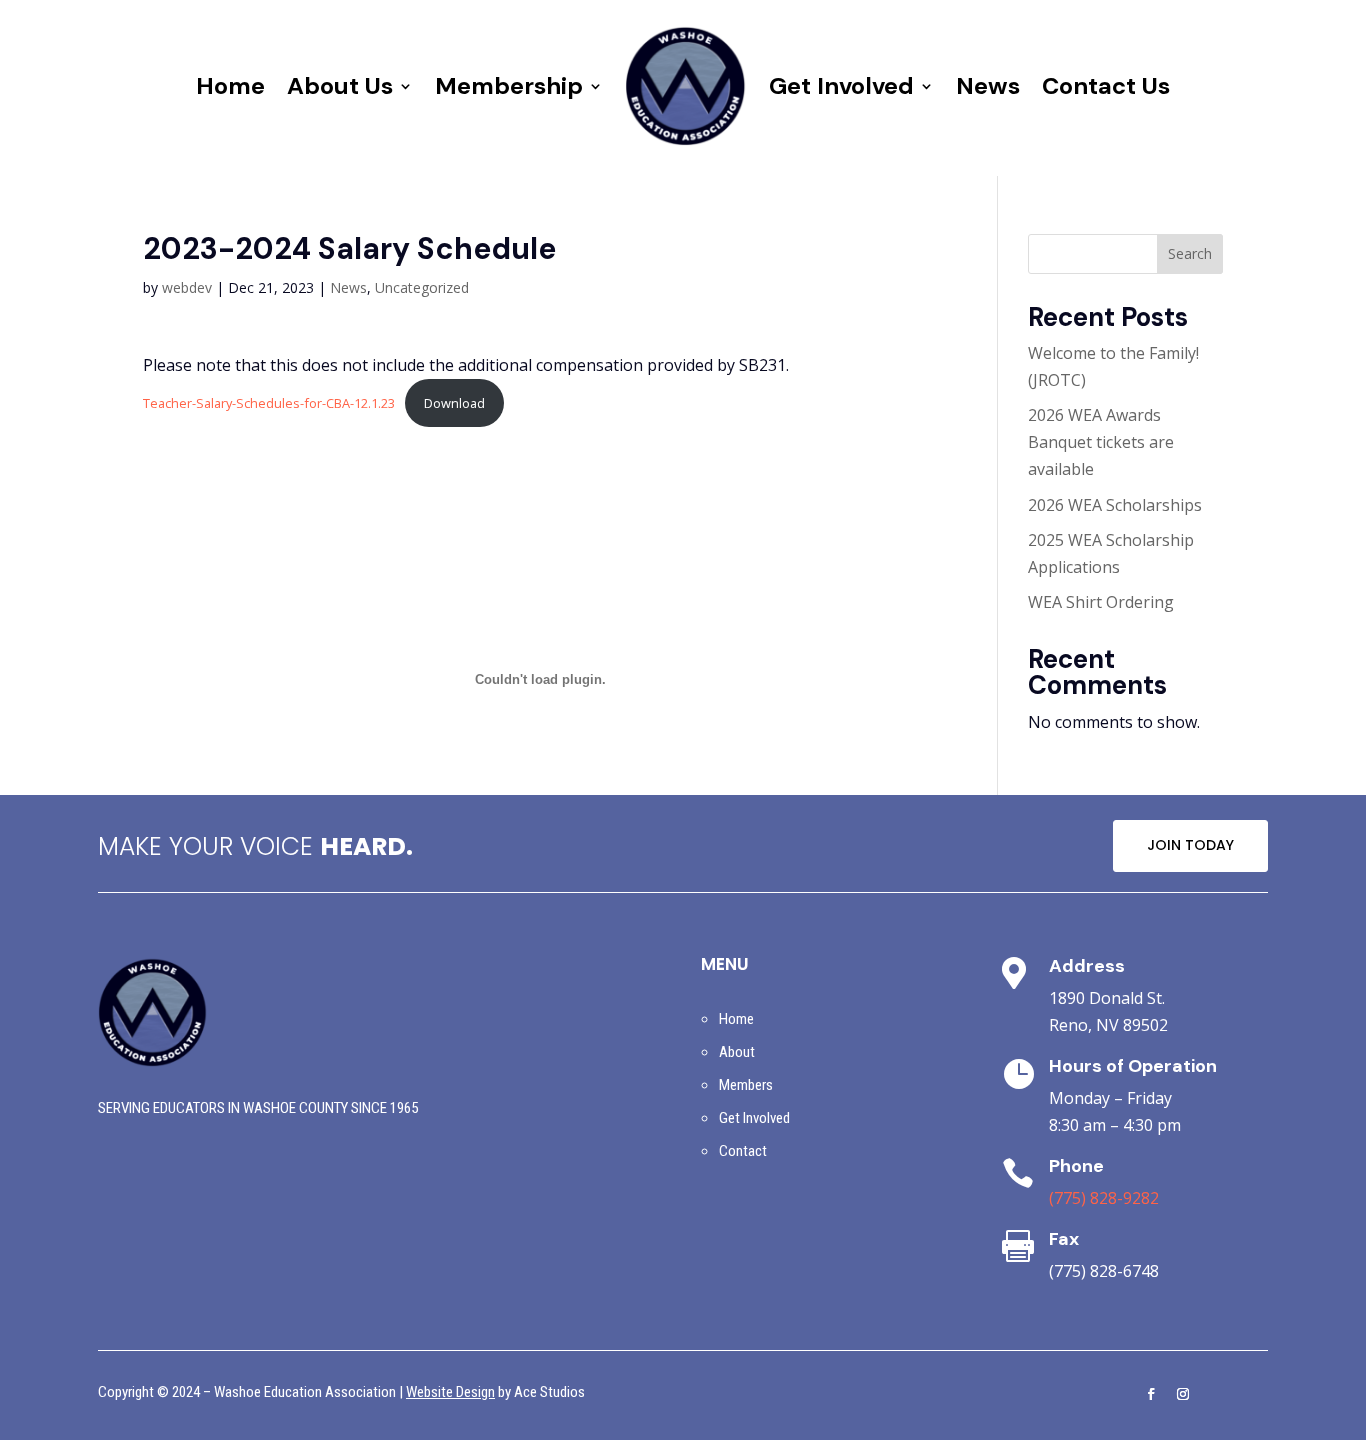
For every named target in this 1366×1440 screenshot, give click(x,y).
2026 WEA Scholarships (1115, 505)
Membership (509, 85)
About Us (340, 85)
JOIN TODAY (1190, 845)
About (737, 1052)
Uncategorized (422, 287)
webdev (187, 287)
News (988, 85)
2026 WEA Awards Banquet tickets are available (1101, 442)
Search (1190, 253)
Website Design (450, 1392)
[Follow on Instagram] (1183, 1394)
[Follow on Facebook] (1151, 1394)
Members (746, 1085)
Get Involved (841, 85)
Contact (743, 1151)
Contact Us (1106, 85)
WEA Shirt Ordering (1101, 602)
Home (230, 85)
